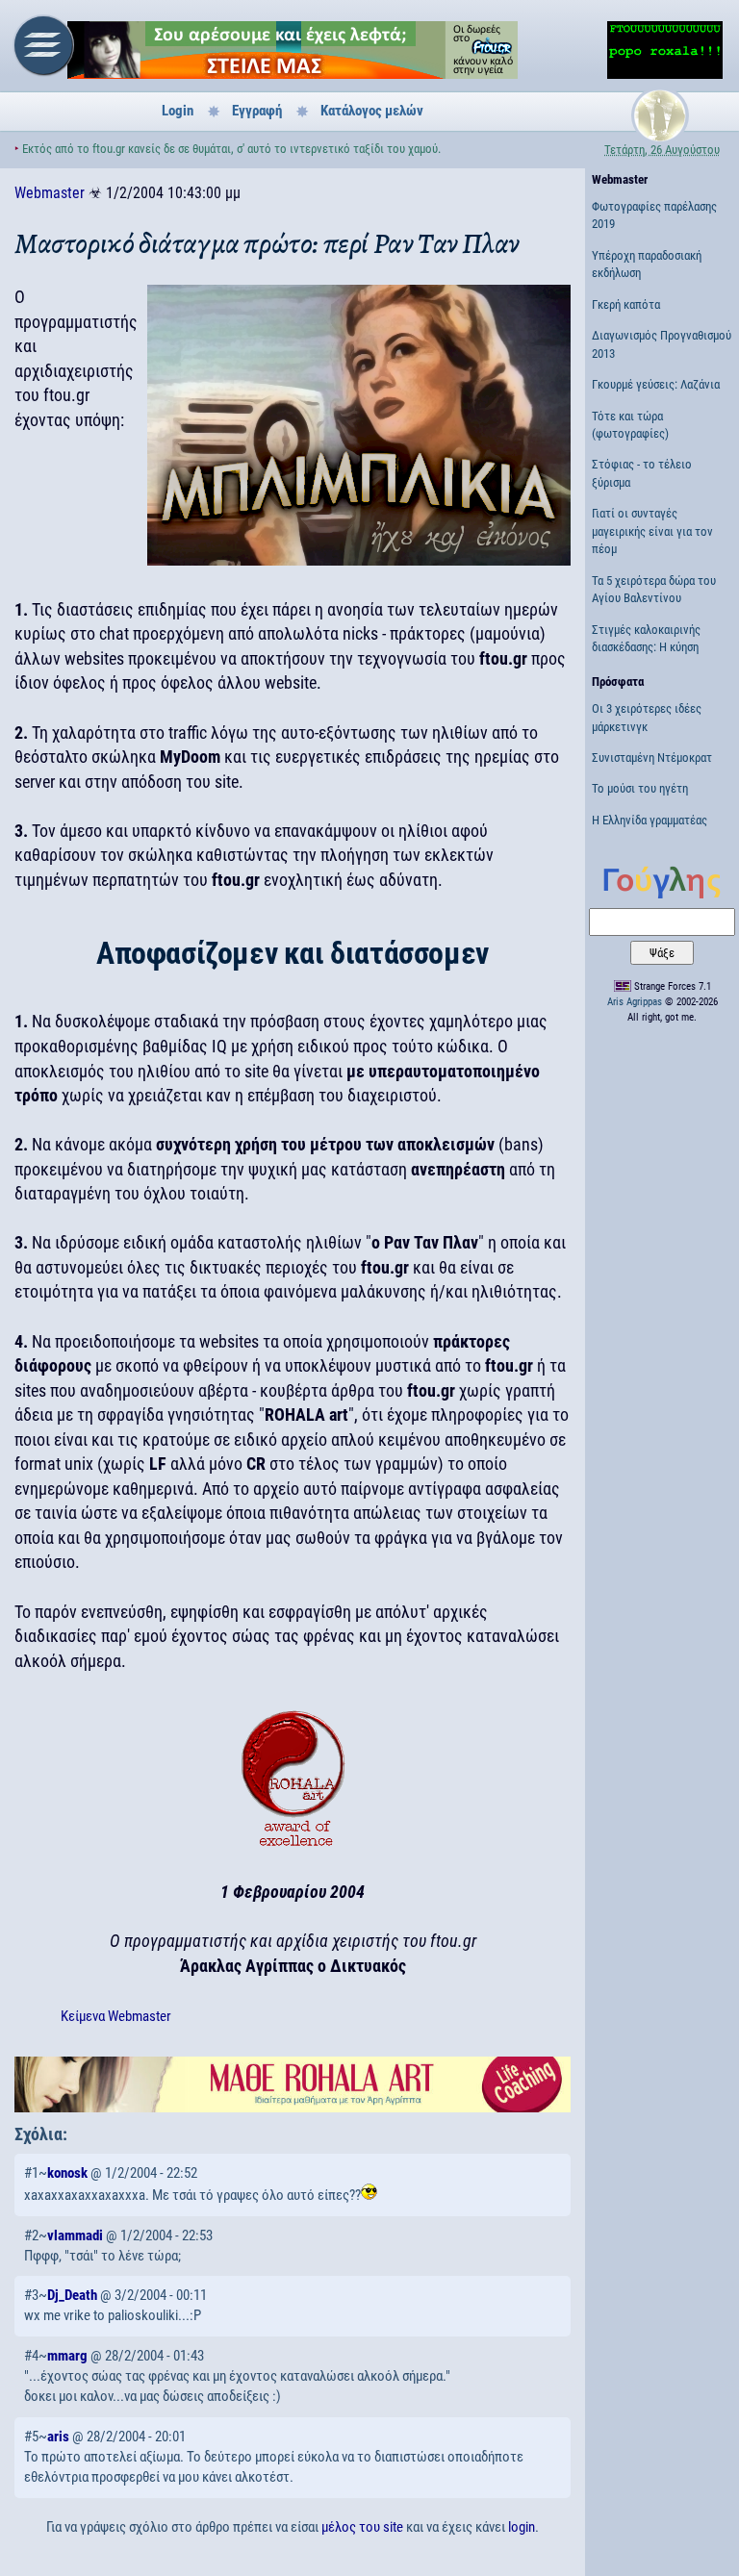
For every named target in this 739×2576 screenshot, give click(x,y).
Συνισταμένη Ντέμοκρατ (652, 758)
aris (58, 2437)
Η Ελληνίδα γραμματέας (650, 820)
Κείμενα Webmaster (116, 2016)
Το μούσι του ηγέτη (640, 788)
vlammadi (75, 2235)
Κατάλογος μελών (372, 111)
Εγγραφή (257, 111)
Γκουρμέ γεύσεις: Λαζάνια (656, 384)
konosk (67, 2173)
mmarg (67, 2356)
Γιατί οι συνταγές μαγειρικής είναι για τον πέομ (652, 531)
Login (178, 111)
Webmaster (50, 193)
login (522, 2527)
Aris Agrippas (635, 1002)
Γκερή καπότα (626, 304)
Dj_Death (72, 2295)
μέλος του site (362, 2527)
